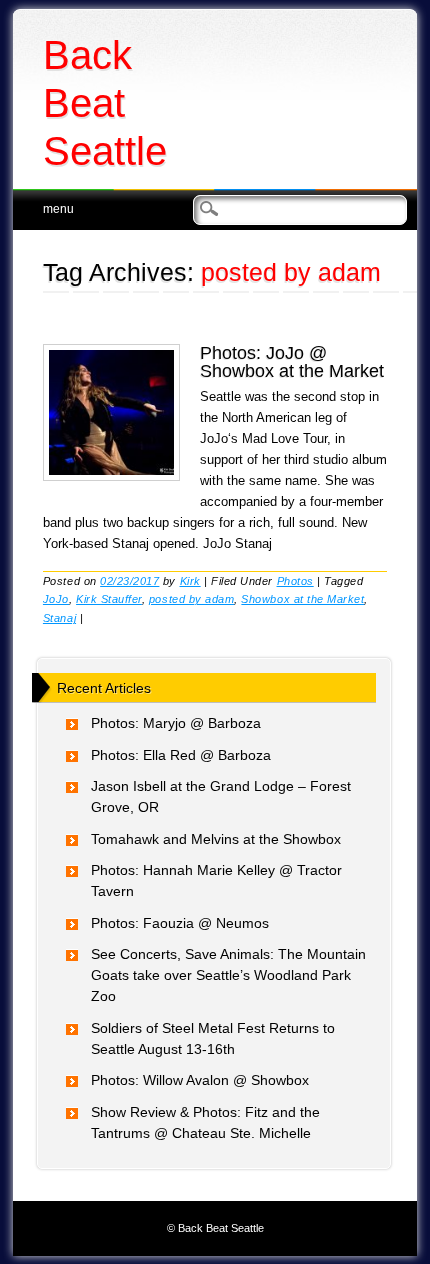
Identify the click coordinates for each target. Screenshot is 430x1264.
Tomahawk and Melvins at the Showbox (216, 839)
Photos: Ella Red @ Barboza (181, 755)
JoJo (56, 599)
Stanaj (59, 618)
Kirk (190, 581)
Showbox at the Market (302, 599)
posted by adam (191, 599)
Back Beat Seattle (105, 103)
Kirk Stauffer (109, 599)
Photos (295, 581)
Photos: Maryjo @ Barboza (176, 723)
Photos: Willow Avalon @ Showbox (200, 1080)
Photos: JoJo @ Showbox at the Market (292, 362)
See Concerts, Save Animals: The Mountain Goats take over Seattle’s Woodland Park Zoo (228, 975)
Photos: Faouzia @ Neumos (180, 923)
